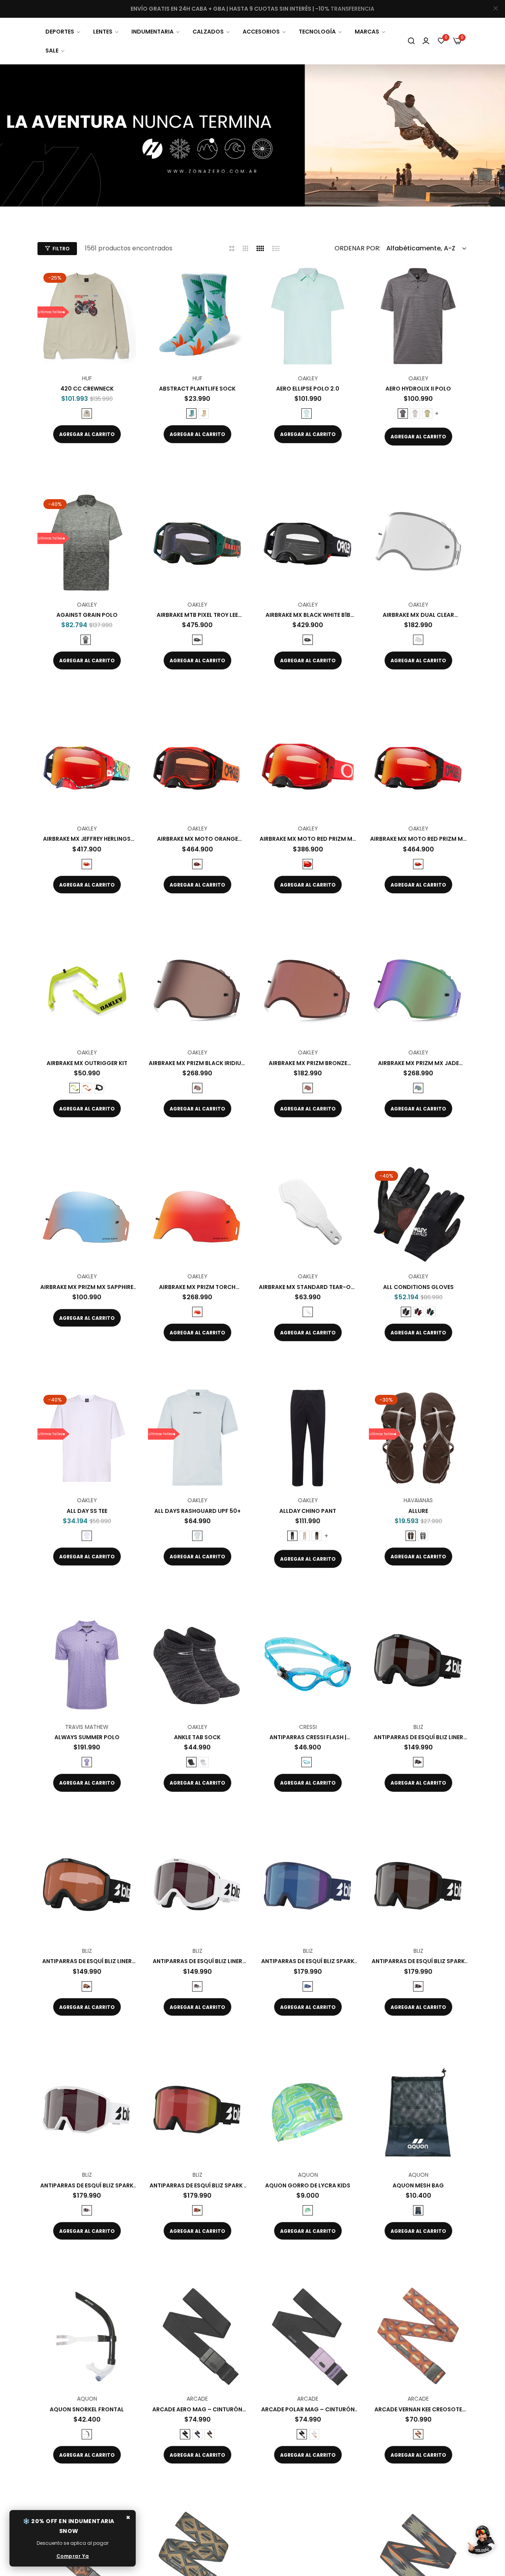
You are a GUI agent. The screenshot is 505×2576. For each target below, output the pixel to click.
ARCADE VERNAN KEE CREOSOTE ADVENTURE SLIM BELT (418, 2409)
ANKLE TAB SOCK (197, 1737)
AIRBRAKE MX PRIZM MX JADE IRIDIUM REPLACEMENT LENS (418, 1063)
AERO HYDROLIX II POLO (418, 389)
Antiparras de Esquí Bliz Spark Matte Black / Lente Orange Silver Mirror (418, 1961)
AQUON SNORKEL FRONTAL (87, 2409)
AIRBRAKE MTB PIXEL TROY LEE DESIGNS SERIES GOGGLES (197, 615)
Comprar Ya (73, 2556)
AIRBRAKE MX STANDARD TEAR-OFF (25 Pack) (308, 1287)
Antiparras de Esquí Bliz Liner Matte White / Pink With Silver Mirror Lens (197, 1961)
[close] (496, 9)
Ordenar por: (357, 248)
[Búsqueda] (411, 41)
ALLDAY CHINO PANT (308, 1511)
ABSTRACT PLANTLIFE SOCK (197, 389)
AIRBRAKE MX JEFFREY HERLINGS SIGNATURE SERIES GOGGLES (87, 839)
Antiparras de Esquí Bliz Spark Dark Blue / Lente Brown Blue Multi (308, 1961)
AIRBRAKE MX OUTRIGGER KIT (87, 1063)
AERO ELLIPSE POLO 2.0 (308, 389)
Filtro (61, 249)
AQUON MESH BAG (418, 2185)
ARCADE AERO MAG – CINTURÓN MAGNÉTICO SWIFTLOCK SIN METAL (197, 2409)
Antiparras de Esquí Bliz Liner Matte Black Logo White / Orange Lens (87, 1961)
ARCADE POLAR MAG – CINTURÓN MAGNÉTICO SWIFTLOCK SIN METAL (308, 2409)
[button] (127, 282)
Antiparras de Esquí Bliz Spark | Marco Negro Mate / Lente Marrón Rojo (197, 2185)
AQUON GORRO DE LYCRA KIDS (308, 2185)
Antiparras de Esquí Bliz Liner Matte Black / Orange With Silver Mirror (418, 1737)
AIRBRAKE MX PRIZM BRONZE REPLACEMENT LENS (308, 1063)
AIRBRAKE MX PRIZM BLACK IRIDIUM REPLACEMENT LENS (197, 1063)
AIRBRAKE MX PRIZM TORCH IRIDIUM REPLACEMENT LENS (197, 1287)
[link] (63, 32)
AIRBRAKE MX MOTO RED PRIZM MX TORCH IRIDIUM (308, 839)
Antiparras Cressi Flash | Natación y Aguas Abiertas (308, 1737)
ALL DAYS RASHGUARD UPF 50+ (197, 1511)
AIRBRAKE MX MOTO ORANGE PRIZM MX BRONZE (197, 839)
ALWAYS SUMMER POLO (87, 1737)
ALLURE (418, 1511)
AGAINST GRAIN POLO (87, 615)
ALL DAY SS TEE (87, 1511)
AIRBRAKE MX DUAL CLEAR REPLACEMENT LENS (418, 615)
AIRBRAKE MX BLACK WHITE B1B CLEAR (308, 615)
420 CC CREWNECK (87, 389)
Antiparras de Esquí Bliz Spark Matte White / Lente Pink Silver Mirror (87, 2185)
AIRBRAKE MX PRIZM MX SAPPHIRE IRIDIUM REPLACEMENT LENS (87, 1287)
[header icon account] (426, 41)
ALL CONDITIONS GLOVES (418, 1287)
